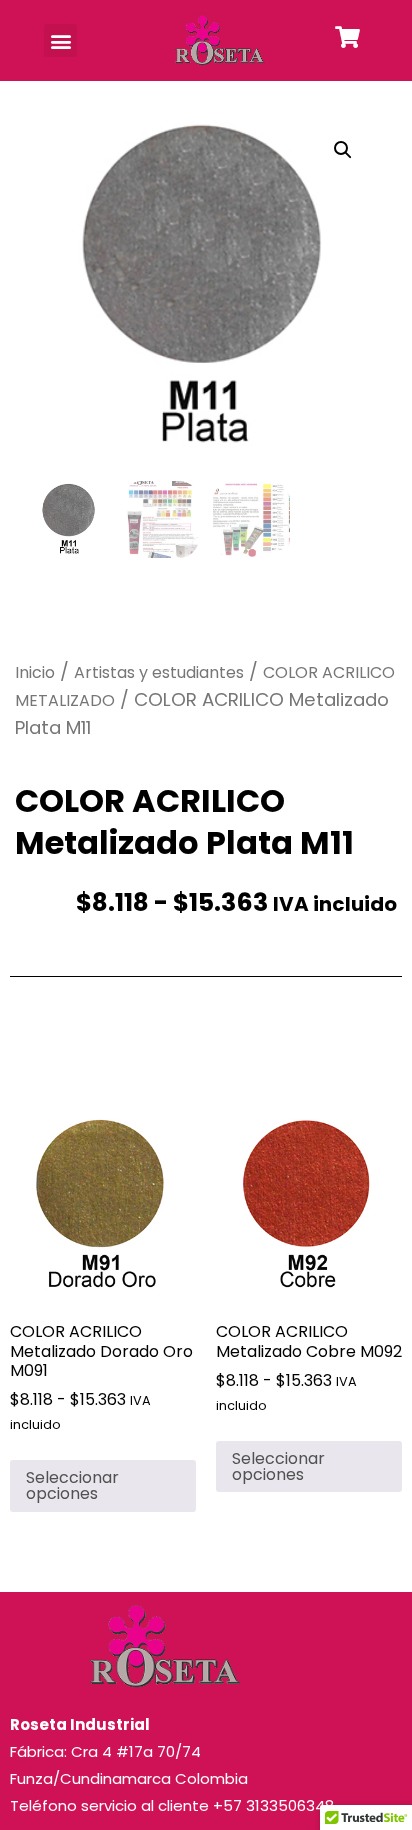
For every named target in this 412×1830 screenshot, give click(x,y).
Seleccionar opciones (72, 1485)
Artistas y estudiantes (159, 672)
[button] (60, 40)
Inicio (35, 672)
